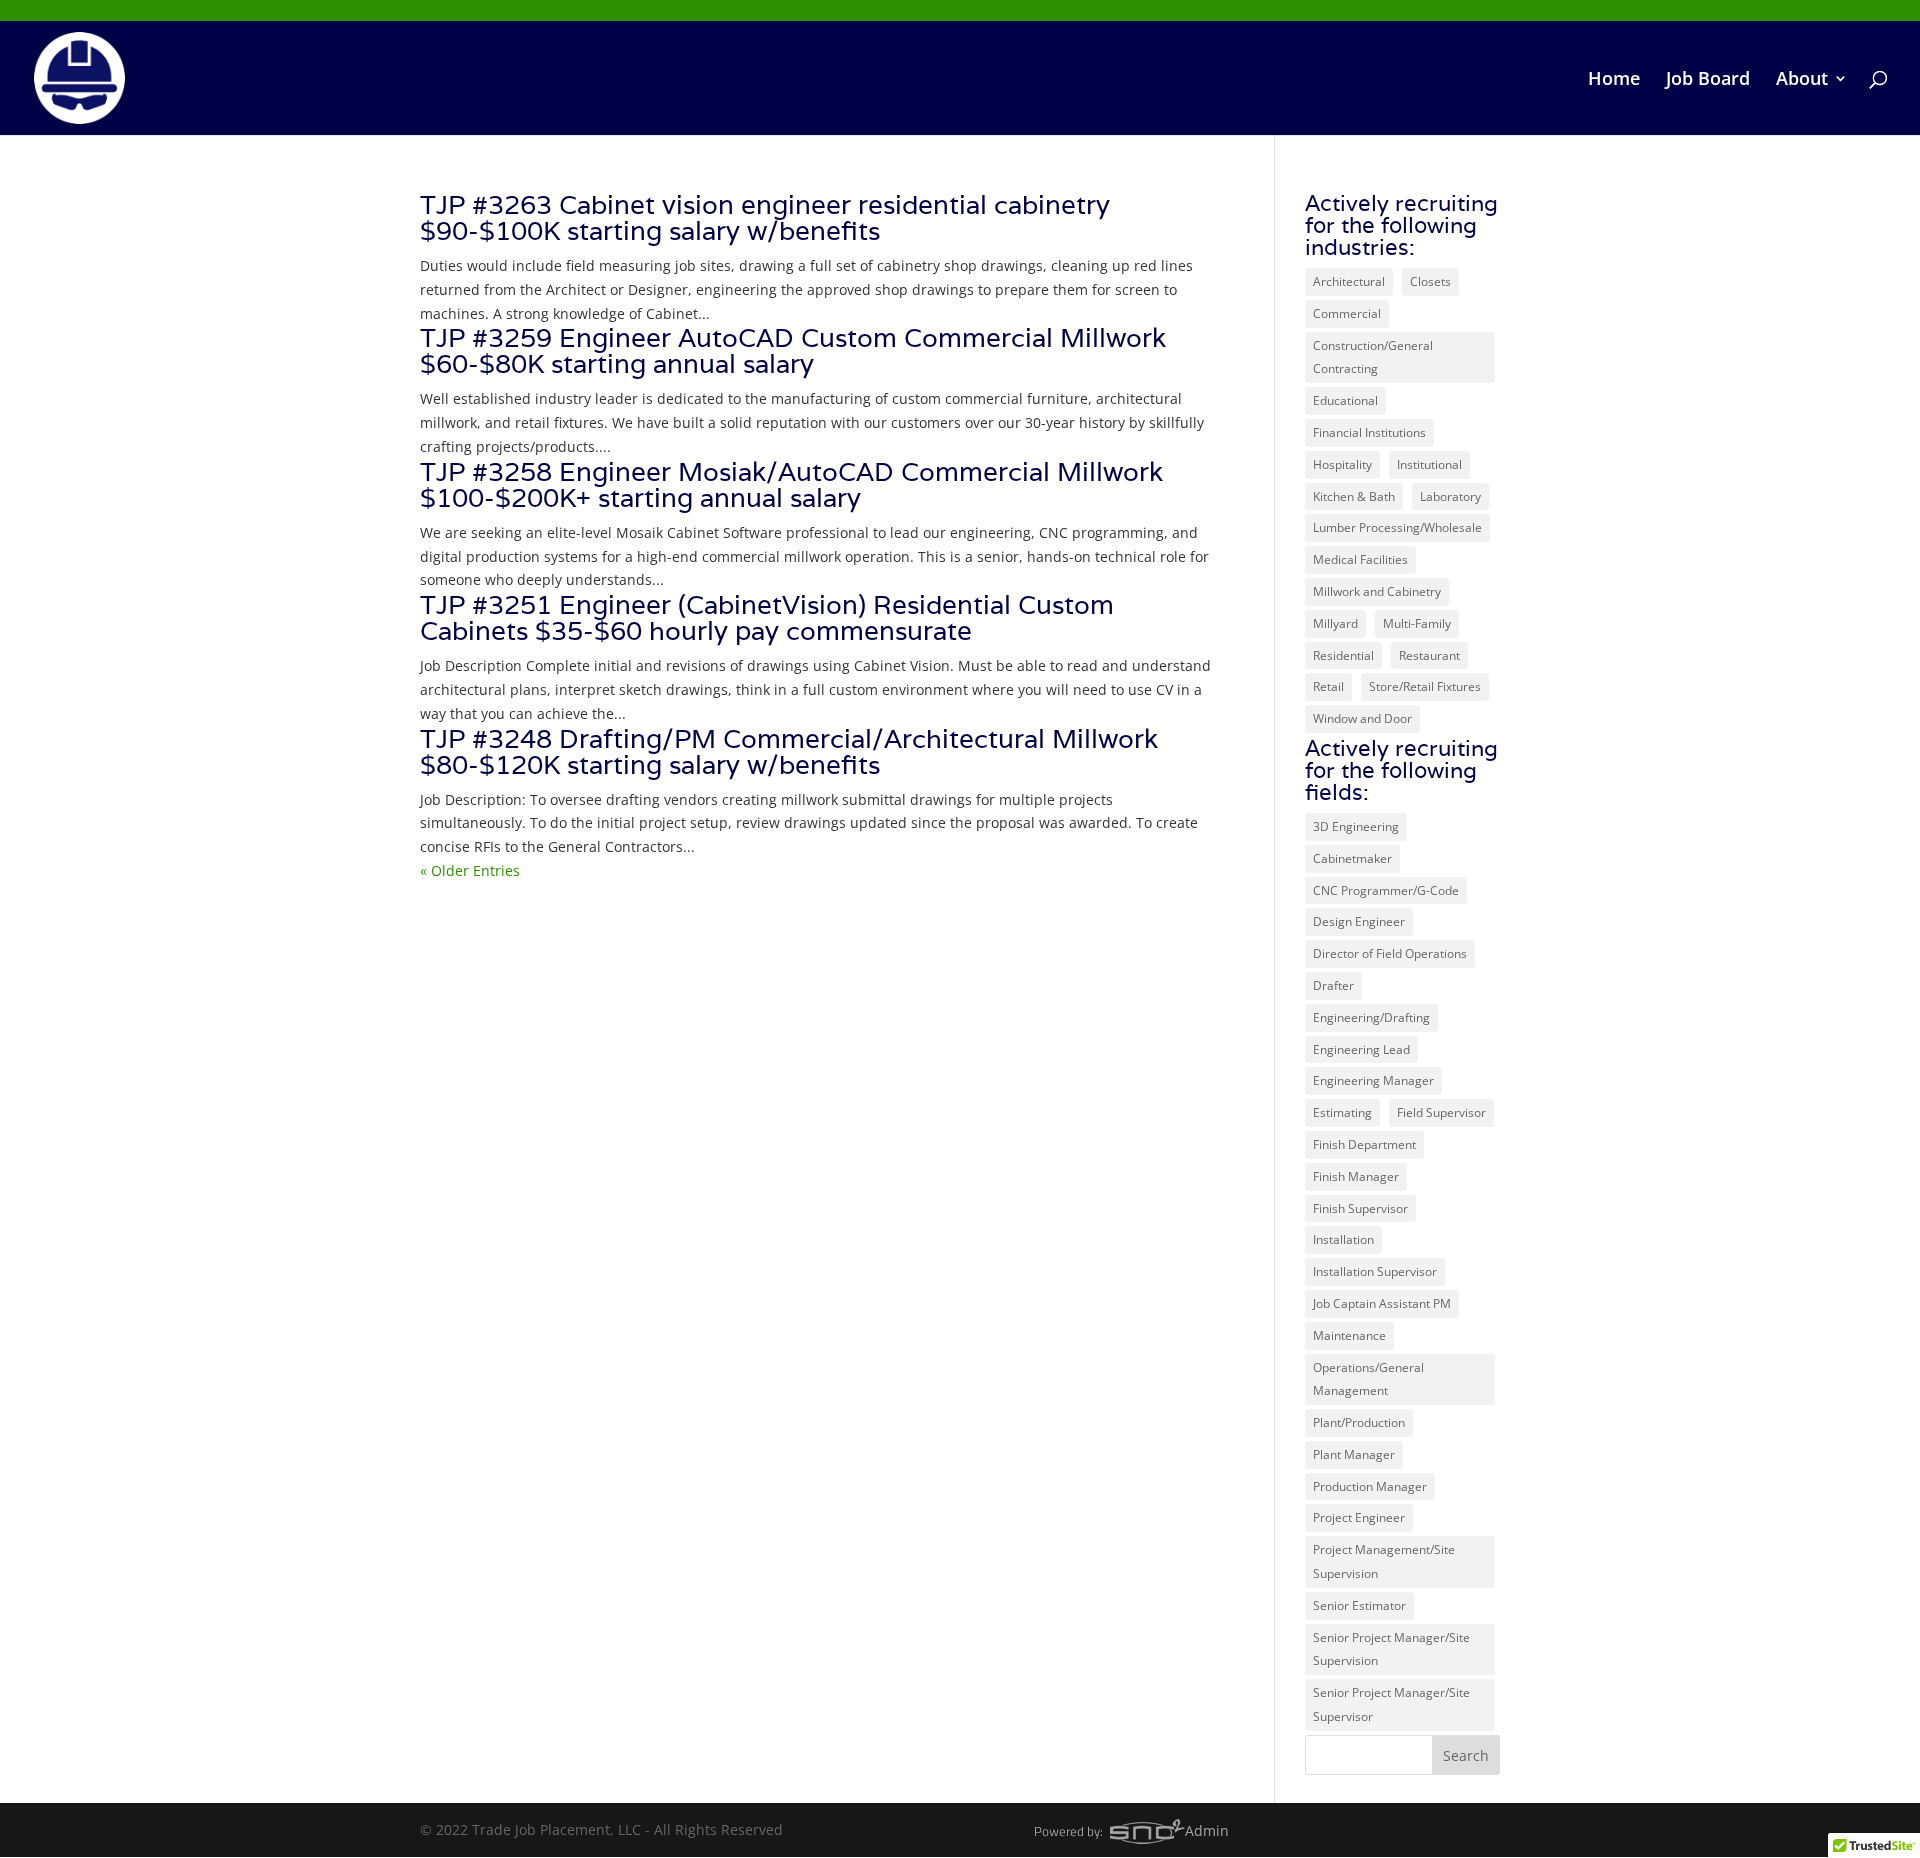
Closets (1430, 281)
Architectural (1349, 281)
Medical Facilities (1360, 559)
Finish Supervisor (1360, 1208)
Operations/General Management (1368, 1379)
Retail (1328, 686)
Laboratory (1450, 496)
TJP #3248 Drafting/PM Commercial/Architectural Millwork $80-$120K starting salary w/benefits (789, 751)
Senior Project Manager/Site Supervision (1391, 1649)
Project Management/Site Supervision (1384, 1561)
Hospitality (1342, 464)
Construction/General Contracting (1373, 357)
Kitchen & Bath (1354, 496)
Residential (1343, 655)
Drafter (1333, 985)
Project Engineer (1359, 1517)
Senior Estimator (1359, 1605)
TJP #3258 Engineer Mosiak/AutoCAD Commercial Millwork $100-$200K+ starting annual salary (791, 484)
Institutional (1429, 464)
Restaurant (1429, 655)
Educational (1345, 400)
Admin (1207, 1830)
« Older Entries (470, 870)
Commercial (1347, 313)
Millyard (1335, 623)
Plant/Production (1359, 1422)
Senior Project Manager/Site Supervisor (1391, 1704)
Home (1614, 80)
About (1802, 80)
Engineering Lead (1361, 1049)
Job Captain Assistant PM (1382, 1303)
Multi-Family (1417, 623)
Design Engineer (1359, 921)
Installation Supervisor (1375, 1271)
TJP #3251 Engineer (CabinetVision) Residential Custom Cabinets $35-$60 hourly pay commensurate (767, 617)
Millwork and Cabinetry (1377, 591)
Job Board (1708, 80)
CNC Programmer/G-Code (1386, 890)
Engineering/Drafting (1371, 1017)
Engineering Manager (1373, 1080)
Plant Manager (1354, 1454)
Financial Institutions (1369, 432)
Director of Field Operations (1390, 953)
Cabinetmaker (1352, 858)
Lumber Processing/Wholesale (1397, 527)
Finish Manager (1356, 1176)
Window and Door (1362, 718)
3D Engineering (1356, 826)
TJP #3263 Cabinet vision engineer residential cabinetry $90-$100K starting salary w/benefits (765, 217)
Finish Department (1364, 1144)
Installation (1343, 1239)
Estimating (1342, 1112)
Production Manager (1370, 1486)
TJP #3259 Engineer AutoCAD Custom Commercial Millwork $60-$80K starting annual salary (793, 350)
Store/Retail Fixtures (1425, 686)
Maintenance (1349, 1335)
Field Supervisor (1441, 1112)
